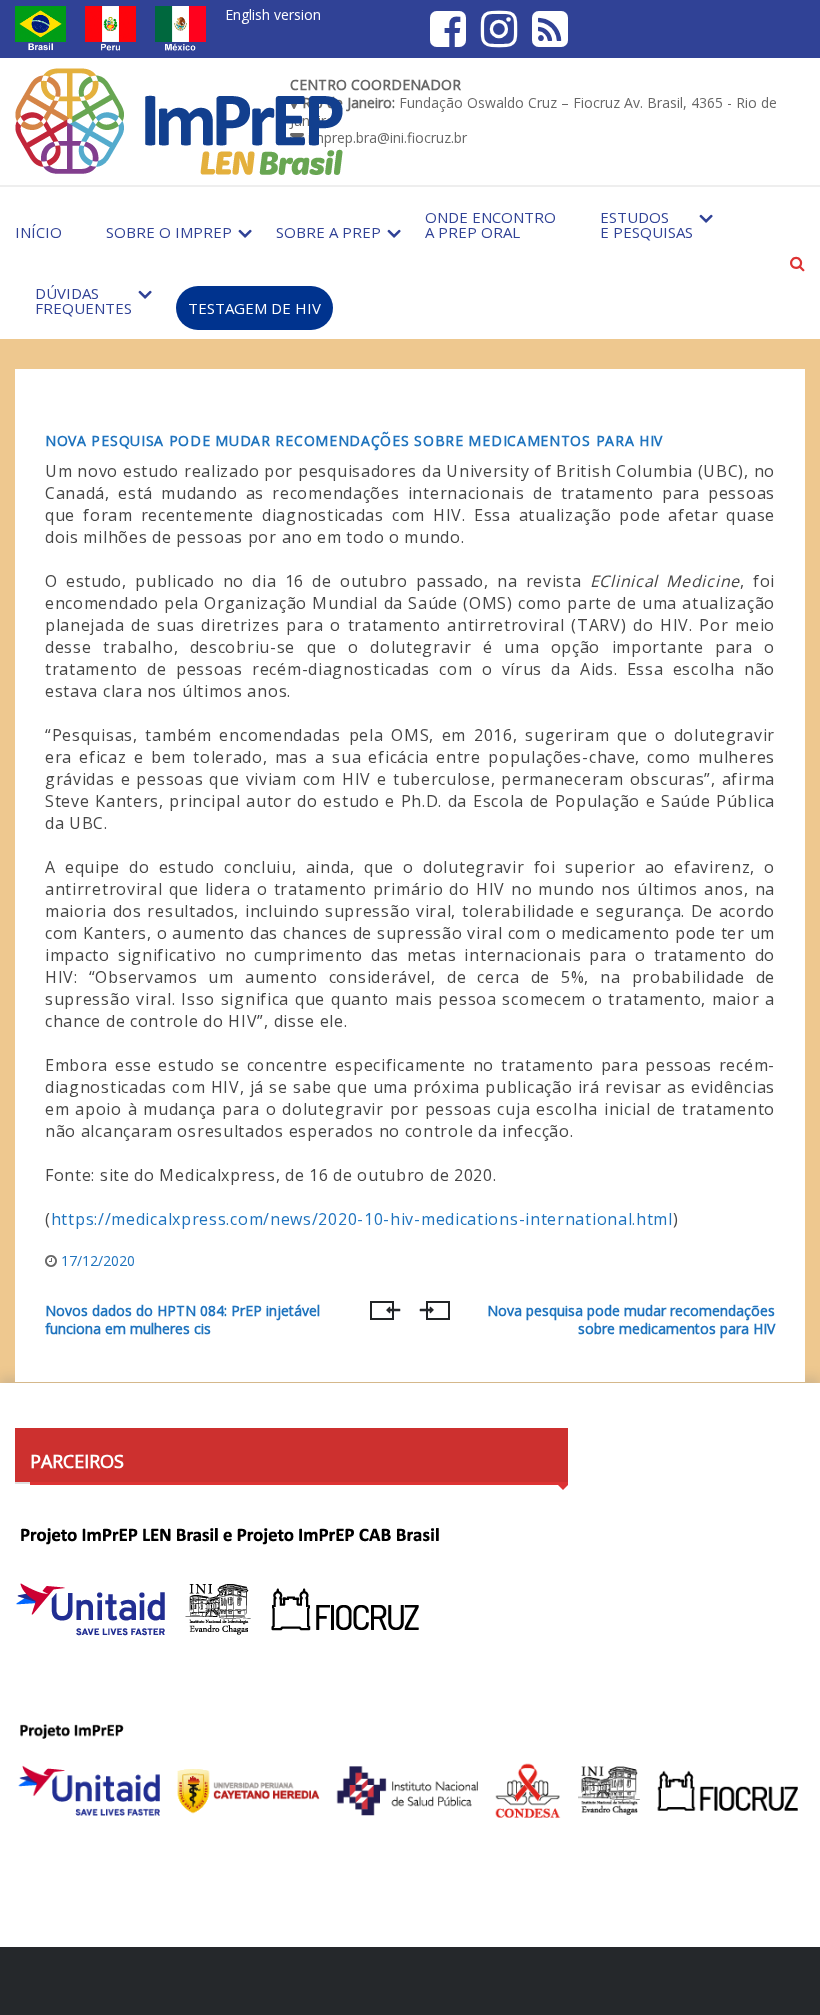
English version (273, 14)
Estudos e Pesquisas (646, 224)
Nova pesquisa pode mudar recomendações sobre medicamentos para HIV (354, 440)
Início (38, 232)
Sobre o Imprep (169, 232)
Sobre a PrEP (328, 232)
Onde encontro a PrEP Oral (490, 224)
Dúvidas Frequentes (83, 300)
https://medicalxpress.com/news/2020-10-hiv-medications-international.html (362, 1219)
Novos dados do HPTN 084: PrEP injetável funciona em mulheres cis (182, 1320)
